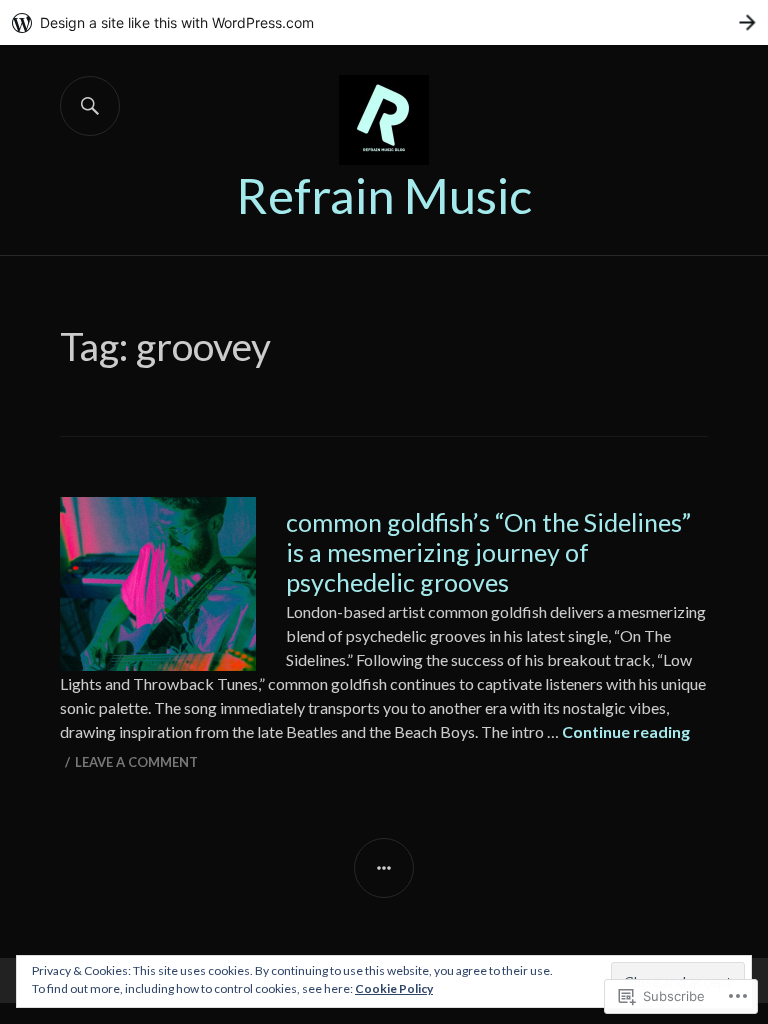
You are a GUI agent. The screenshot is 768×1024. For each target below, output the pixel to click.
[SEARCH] (90, 106)
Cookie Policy (394, 988)
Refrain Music (384, 195)
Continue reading (626, 731)
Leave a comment (136, 762)
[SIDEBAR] (384, 868)
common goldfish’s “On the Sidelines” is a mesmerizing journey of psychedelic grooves (488, 552)
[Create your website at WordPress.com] (384, 22)
